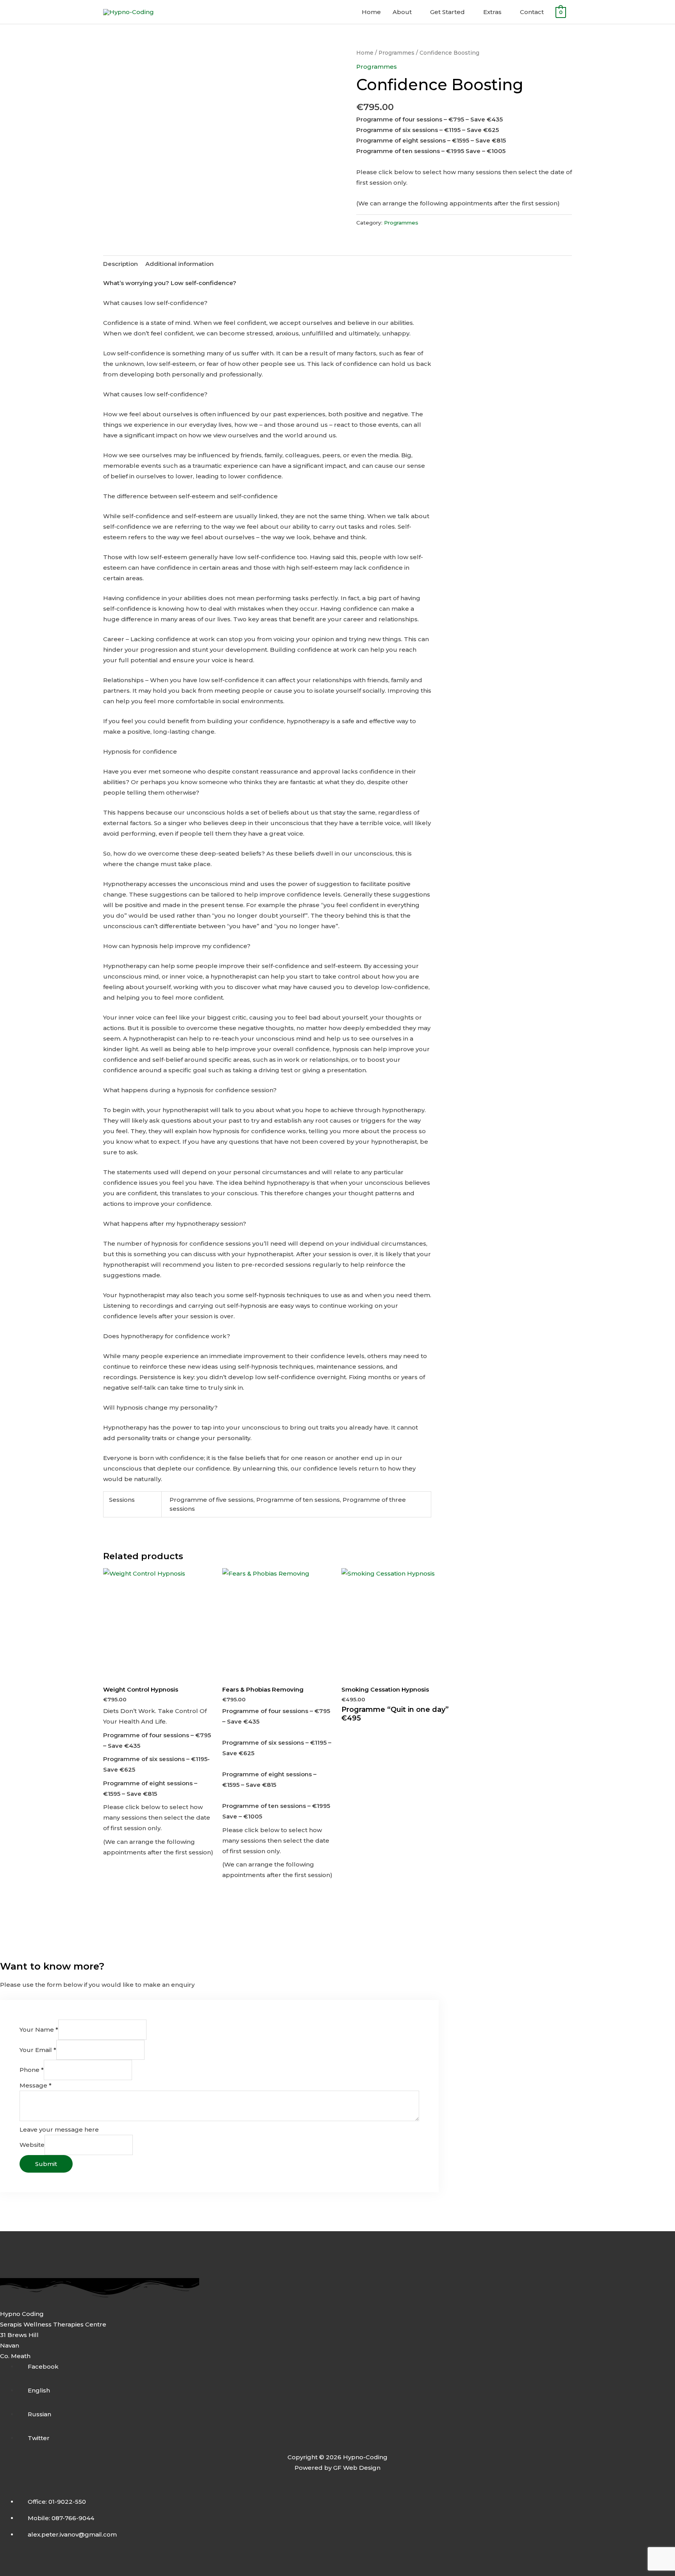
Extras (492, 12)
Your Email (38, 2050)
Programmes (396, 53)
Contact (532, 12)
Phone (32, 2070)
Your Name (39, 2030)
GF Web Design (357, 2468)
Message (36, 2085)
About (402, 12)
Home (371, 12)
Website (32, 2145)
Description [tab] (121, 264)
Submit (46, 2164)
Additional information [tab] (179, 264)
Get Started (447, 12)
